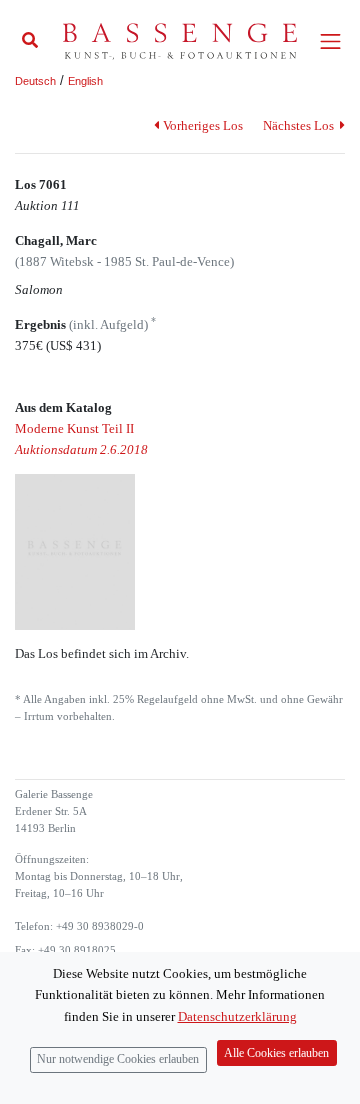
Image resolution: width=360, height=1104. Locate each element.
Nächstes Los (300, 125)
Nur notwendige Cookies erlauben (118, 1059)
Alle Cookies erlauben (276, 1053)
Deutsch (35, 81)
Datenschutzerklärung (237, 1016)
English (85, 81)
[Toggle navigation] (330, 41)
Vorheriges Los (202, 125)
